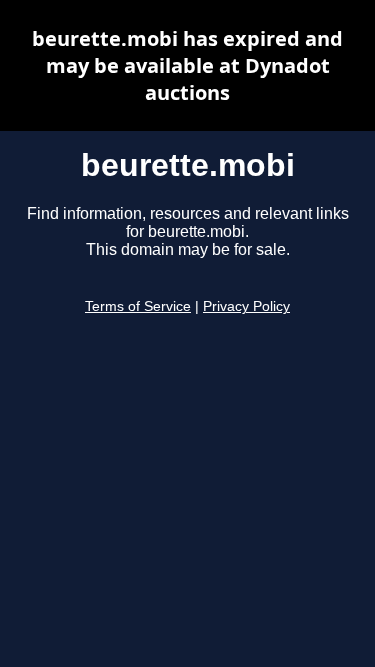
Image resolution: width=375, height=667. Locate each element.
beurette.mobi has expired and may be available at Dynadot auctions (187, 65)
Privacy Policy (246, 306)
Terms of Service (138, 306)
